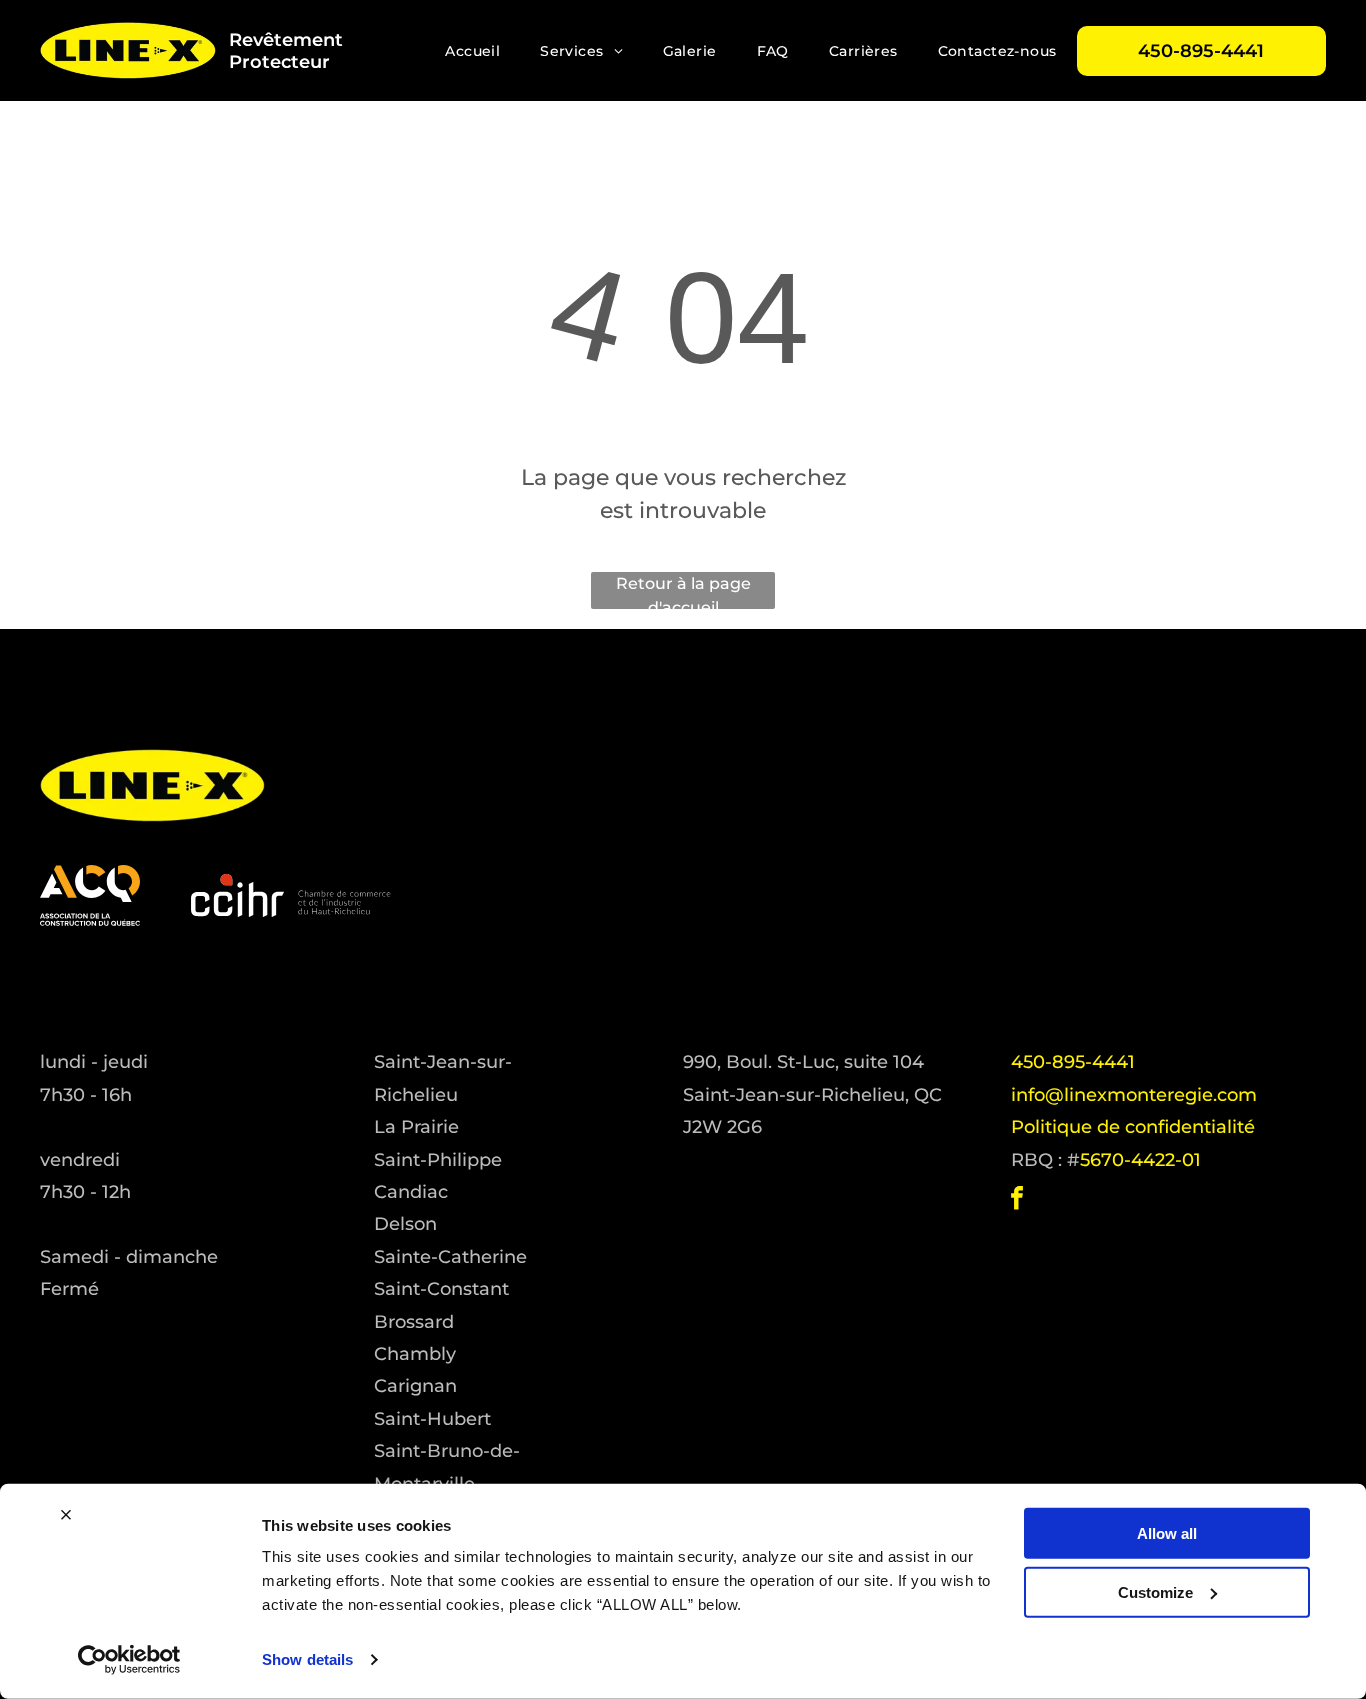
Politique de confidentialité (1133, 1127)
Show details (307, 1659)
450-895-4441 (1073, 1062)
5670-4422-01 (1140, 1160)
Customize (1155, 1591)
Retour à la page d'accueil (683, 591)
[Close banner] (66, 1515)
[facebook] (1017, 1200)
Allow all (1167, 1533)
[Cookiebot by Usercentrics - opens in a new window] (129, 1660)
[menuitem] (472, 51)
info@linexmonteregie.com (1134, 1095)
